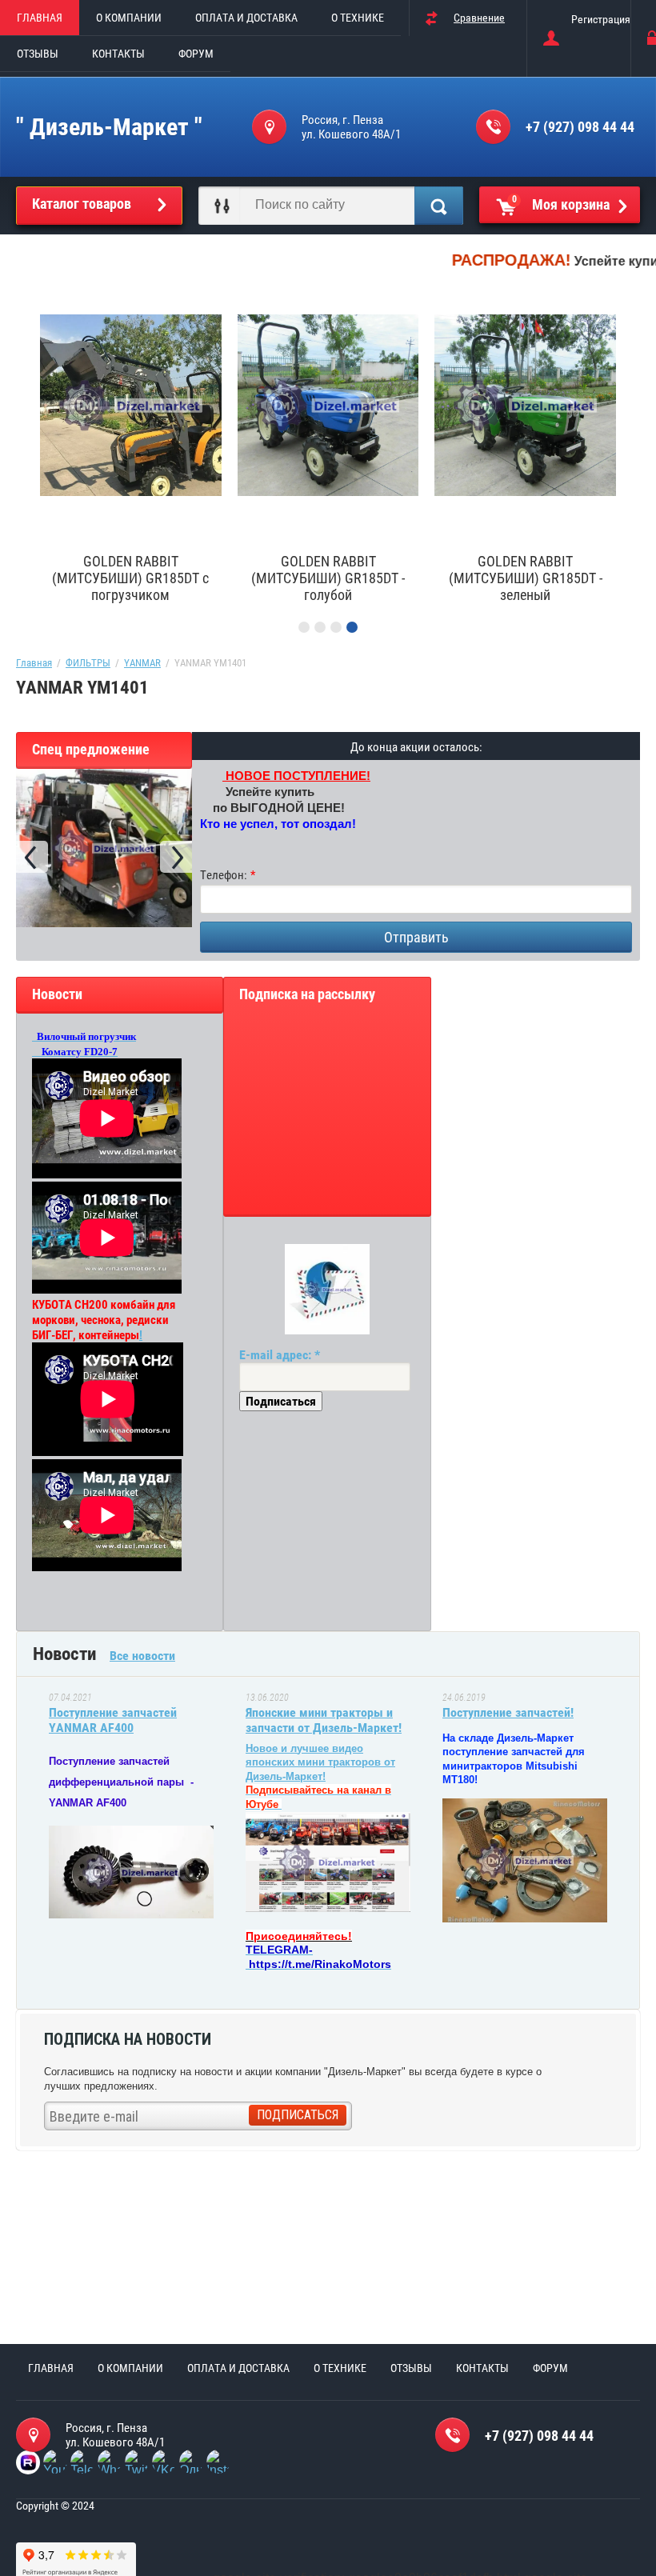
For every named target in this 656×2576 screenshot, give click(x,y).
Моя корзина (561, 203)
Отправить (416, 937)
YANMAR (142, 663)
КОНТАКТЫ (118, 54)
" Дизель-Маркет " (109, 127)
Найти (439, 206)
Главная (34, 663)
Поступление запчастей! (508, 1712)
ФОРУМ (196, 54)
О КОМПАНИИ (129, 18)
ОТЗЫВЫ (38, 54)
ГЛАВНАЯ (40, 18)
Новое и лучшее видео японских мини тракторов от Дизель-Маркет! (320, 1762)
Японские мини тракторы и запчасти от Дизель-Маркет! (324, 1720)
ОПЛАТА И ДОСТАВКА (246, 18)
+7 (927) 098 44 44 (580, 127)
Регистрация (601, 19)
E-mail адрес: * (280, 1355)
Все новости (142, 1656)
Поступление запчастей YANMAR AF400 (113, 1720)
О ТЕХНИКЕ (358, 18)
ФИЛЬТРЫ (88, 663)
